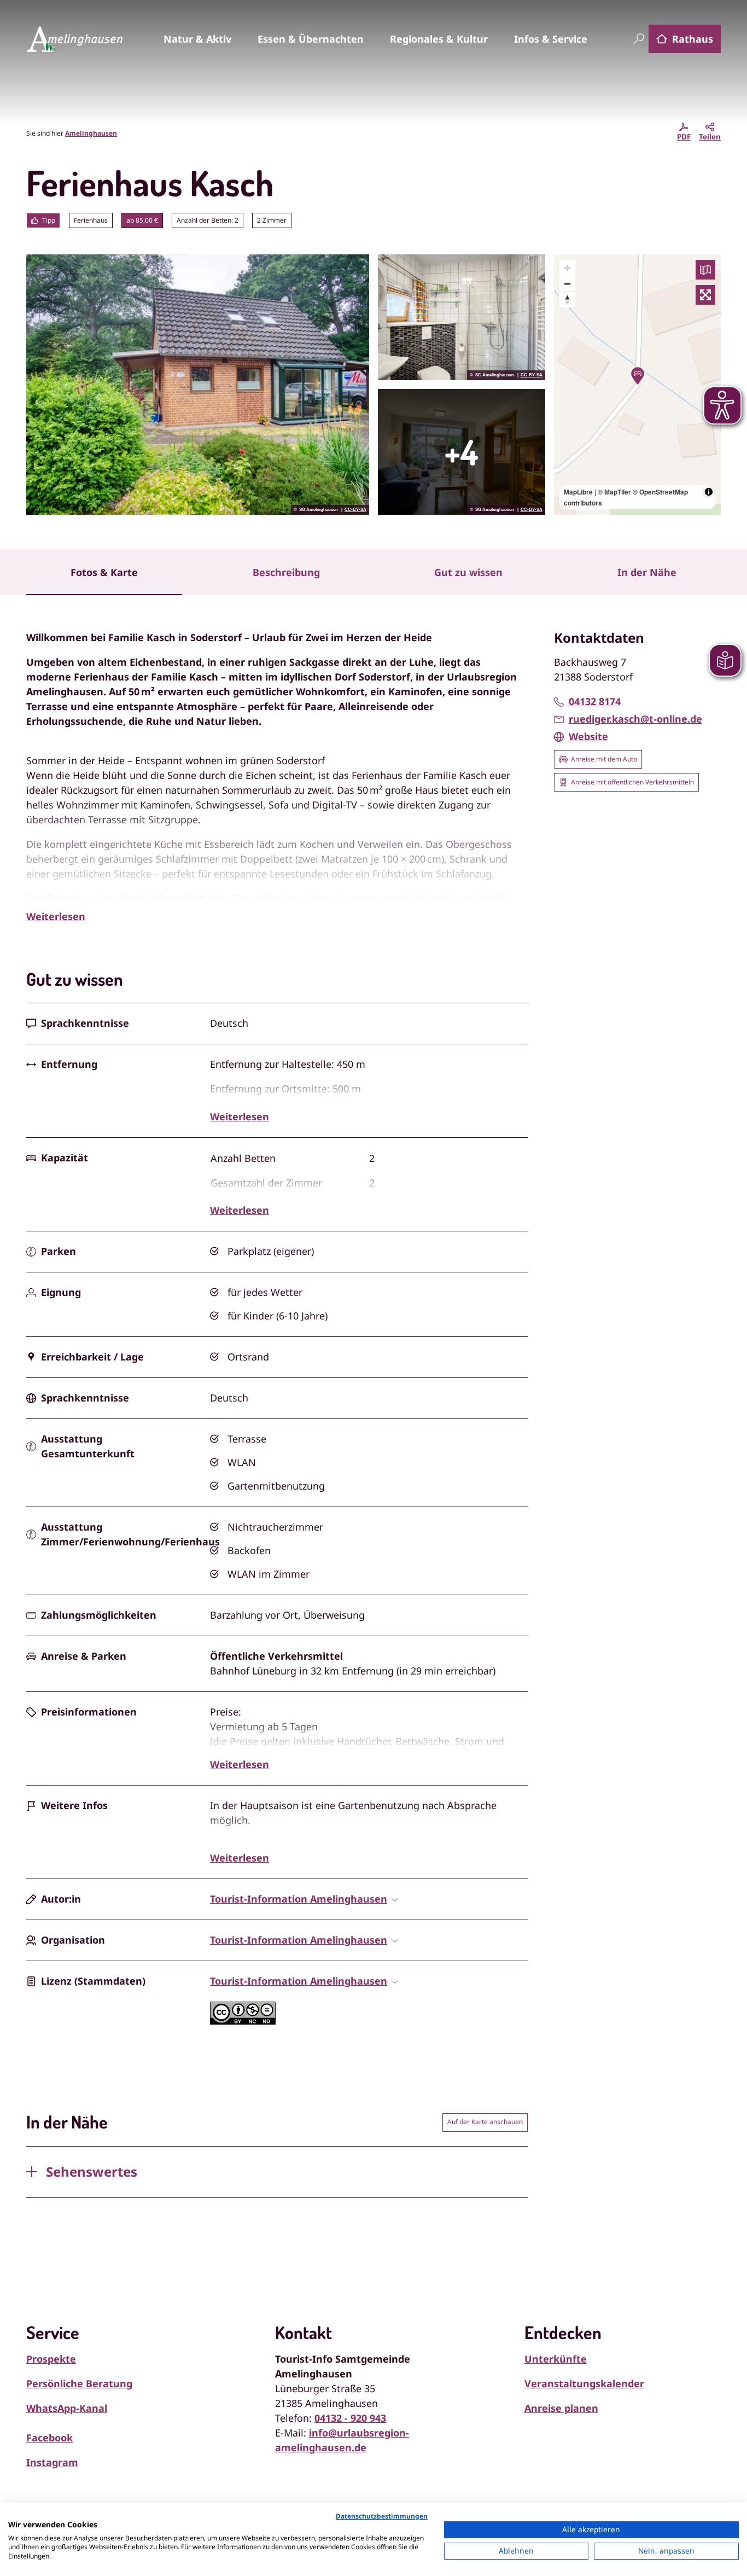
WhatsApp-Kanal (67, 2408)
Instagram (52, 2462)
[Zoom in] (567, 268)
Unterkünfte (556, 2359)
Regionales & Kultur (439, 39)
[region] (638, 385)
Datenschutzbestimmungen (382, 2516)
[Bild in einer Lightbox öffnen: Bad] (462, 317)
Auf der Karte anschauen (485, 2122)
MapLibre (578, 492)
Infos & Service (551, 39)
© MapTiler (614, 492)
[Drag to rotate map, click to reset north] (567, 300)
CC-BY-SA (355, 510)
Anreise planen (561, 2408)
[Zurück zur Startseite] (74, 39)
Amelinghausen (91, 133)
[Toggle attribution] (709, 492)
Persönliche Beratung (79, 2383)
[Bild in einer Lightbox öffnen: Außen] (198, 385)
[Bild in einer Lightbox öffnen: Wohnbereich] (462, 452)
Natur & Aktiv (197, 39)
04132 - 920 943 (350, 2418)
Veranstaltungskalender (584, 2383)
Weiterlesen (56, 916)
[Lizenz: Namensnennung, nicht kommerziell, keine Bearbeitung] (243, 2021)
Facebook (49, 2438)
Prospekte (51, 2359)
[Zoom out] (567, 284)
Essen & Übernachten (311, 39)
